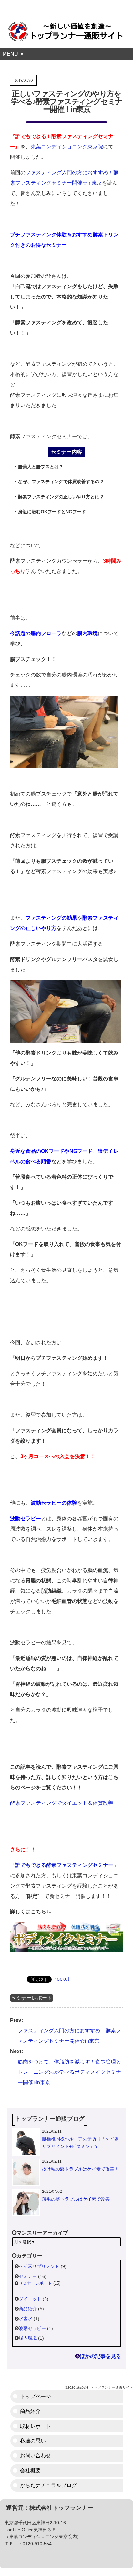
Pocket (61, 1979)
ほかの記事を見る (100, 2356)
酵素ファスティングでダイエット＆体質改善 (62, 1803)
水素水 (26, 2319)
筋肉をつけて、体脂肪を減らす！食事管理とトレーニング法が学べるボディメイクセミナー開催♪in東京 (69, 2072)
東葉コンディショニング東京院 (67, 147)
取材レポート (36, 2426)
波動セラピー (32, 2328)
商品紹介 (28, 2309)
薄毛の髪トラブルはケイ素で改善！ (78, 2199)
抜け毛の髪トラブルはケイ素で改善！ (80, 2169)
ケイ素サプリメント (39, 2266)
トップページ (36, 2396)
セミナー (28, 2276)
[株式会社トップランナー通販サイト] (66, 28)
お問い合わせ (36, 2456)
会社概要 (30, 2470)
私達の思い (33, 2441)
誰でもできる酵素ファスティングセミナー (64, 1865)
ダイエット (30, 2299)
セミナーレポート (32, 1998)
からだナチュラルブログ (48, 2485)
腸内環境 (28, 2338)
